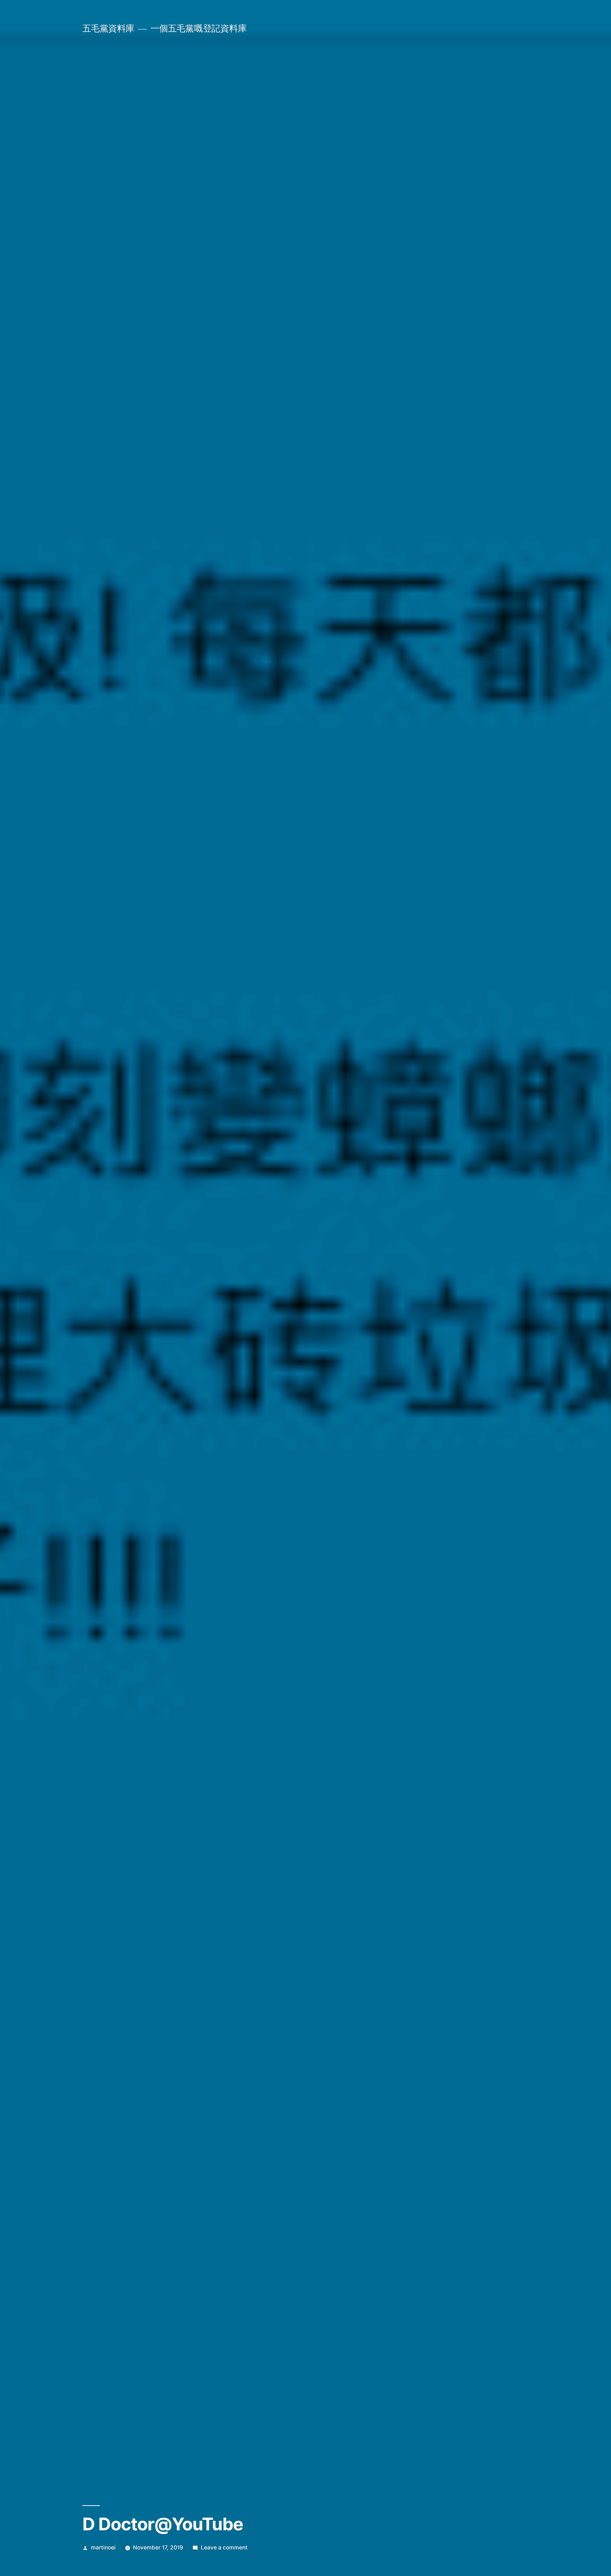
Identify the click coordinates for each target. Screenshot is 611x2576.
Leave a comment (224, 2548)
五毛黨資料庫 (108, 28)
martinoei (103, 2548)
